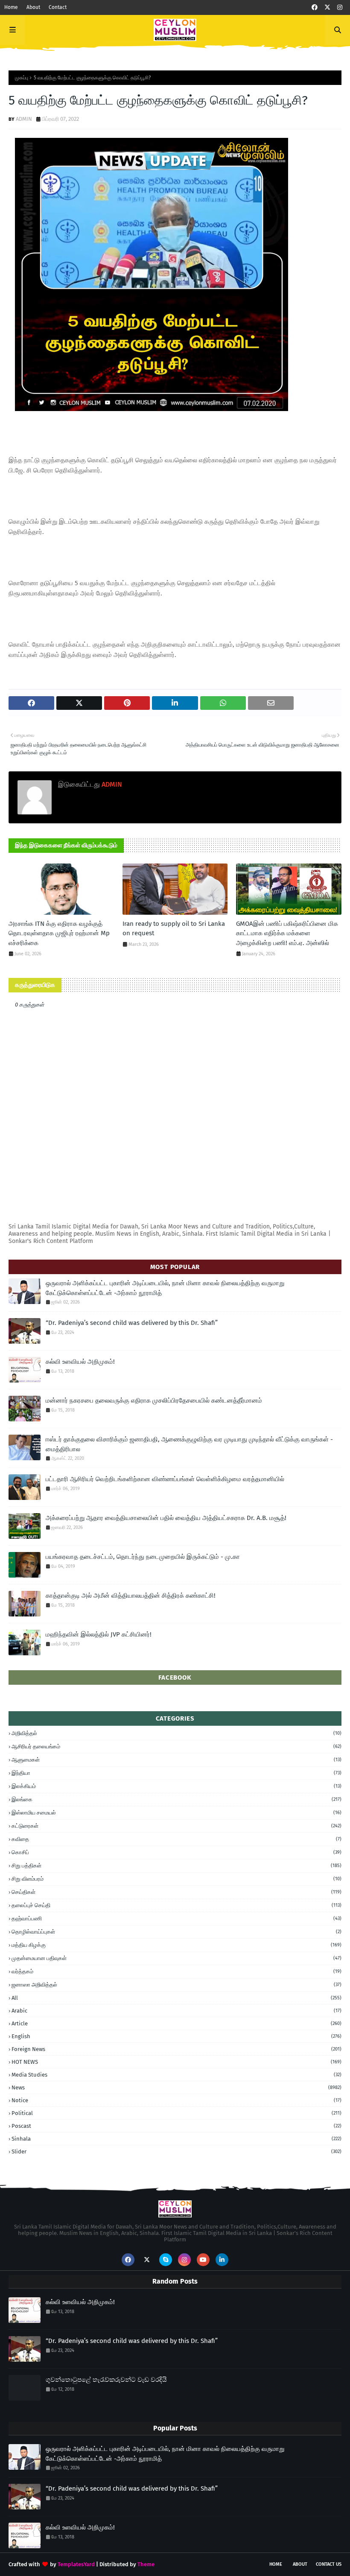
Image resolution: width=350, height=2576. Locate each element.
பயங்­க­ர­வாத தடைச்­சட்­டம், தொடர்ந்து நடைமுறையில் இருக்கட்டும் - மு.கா (143, 1557)
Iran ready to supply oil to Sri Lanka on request (174, 929)
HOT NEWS (176, 2062)
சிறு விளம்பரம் (176, 1879)
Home (11, 7)
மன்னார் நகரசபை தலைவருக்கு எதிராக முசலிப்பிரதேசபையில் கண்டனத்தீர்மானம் (154, 1400)
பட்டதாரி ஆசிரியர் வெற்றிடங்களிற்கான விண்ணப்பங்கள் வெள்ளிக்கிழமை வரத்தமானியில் (165, 1479)
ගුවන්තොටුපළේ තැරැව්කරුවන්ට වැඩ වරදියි (106, 2380)
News (176, 2087)
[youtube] (203, 2260)
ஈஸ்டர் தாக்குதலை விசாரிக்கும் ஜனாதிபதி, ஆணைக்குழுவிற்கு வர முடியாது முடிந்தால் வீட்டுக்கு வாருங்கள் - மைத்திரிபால (189, 1444)
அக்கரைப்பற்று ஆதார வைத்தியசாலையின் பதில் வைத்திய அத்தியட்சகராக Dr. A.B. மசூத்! (166, 1518)
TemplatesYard (76, 2564)
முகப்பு (22, 78)
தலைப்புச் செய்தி (176, 1905)
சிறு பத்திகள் (176, 1866)
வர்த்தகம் (176, 1971)
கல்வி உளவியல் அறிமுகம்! (80, 1362)
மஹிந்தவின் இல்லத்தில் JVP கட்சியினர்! (99, 1634)
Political (176, 2113)
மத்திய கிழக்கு (176, 1945)
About (33, 7)
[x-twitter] (327, 7)
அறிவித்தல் (176, 1733)
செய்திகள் (176, 1892)
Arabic (176, 2011)
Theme (146, 2564)
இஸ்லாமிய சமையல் (176, 1813)
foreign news (176, 2049)
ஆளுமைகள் (176, 1760)
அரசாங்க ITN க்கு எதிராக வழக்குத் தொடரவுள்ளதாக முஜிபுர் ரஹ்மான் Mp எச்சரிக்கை (59, 933)
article (176, 2023)
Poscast (176, 2126)
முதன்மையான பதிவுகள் (176, 1958)
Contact (58, 7)
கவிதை (176, 1839)
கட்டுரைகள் (176, 1826)
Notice (176, 2100)
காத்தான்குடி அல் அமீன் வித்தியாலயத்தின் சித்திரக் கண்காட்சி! (131, 1596)
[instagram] (340, 7)
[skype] (166, 2260)
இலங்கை (176, 1799)
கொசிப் (176, 1852)
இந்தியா (176, 1773)
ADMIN (24, 119)
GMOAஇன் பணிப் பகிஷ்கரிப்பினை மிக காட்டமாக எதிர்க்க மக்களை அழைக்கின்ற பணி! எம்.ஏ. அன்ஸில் (287, 933)
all (176, 1998)
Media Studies (176, 2075)
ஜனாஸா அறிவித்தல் (176, 1985)
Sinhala (176, 2139)
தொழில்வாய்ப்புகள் (176, 1932)
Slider (176, 2152)
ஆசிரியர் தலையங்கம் (176, 1746)
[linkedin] (222, 2260)
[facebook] (315, 7)
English (176, 2036)
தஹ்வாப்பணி (176, 1918)
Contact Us (329, 2564)
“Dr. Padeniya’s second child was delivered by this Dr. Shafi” (132, 1323)
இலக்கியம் (176, 1786)
